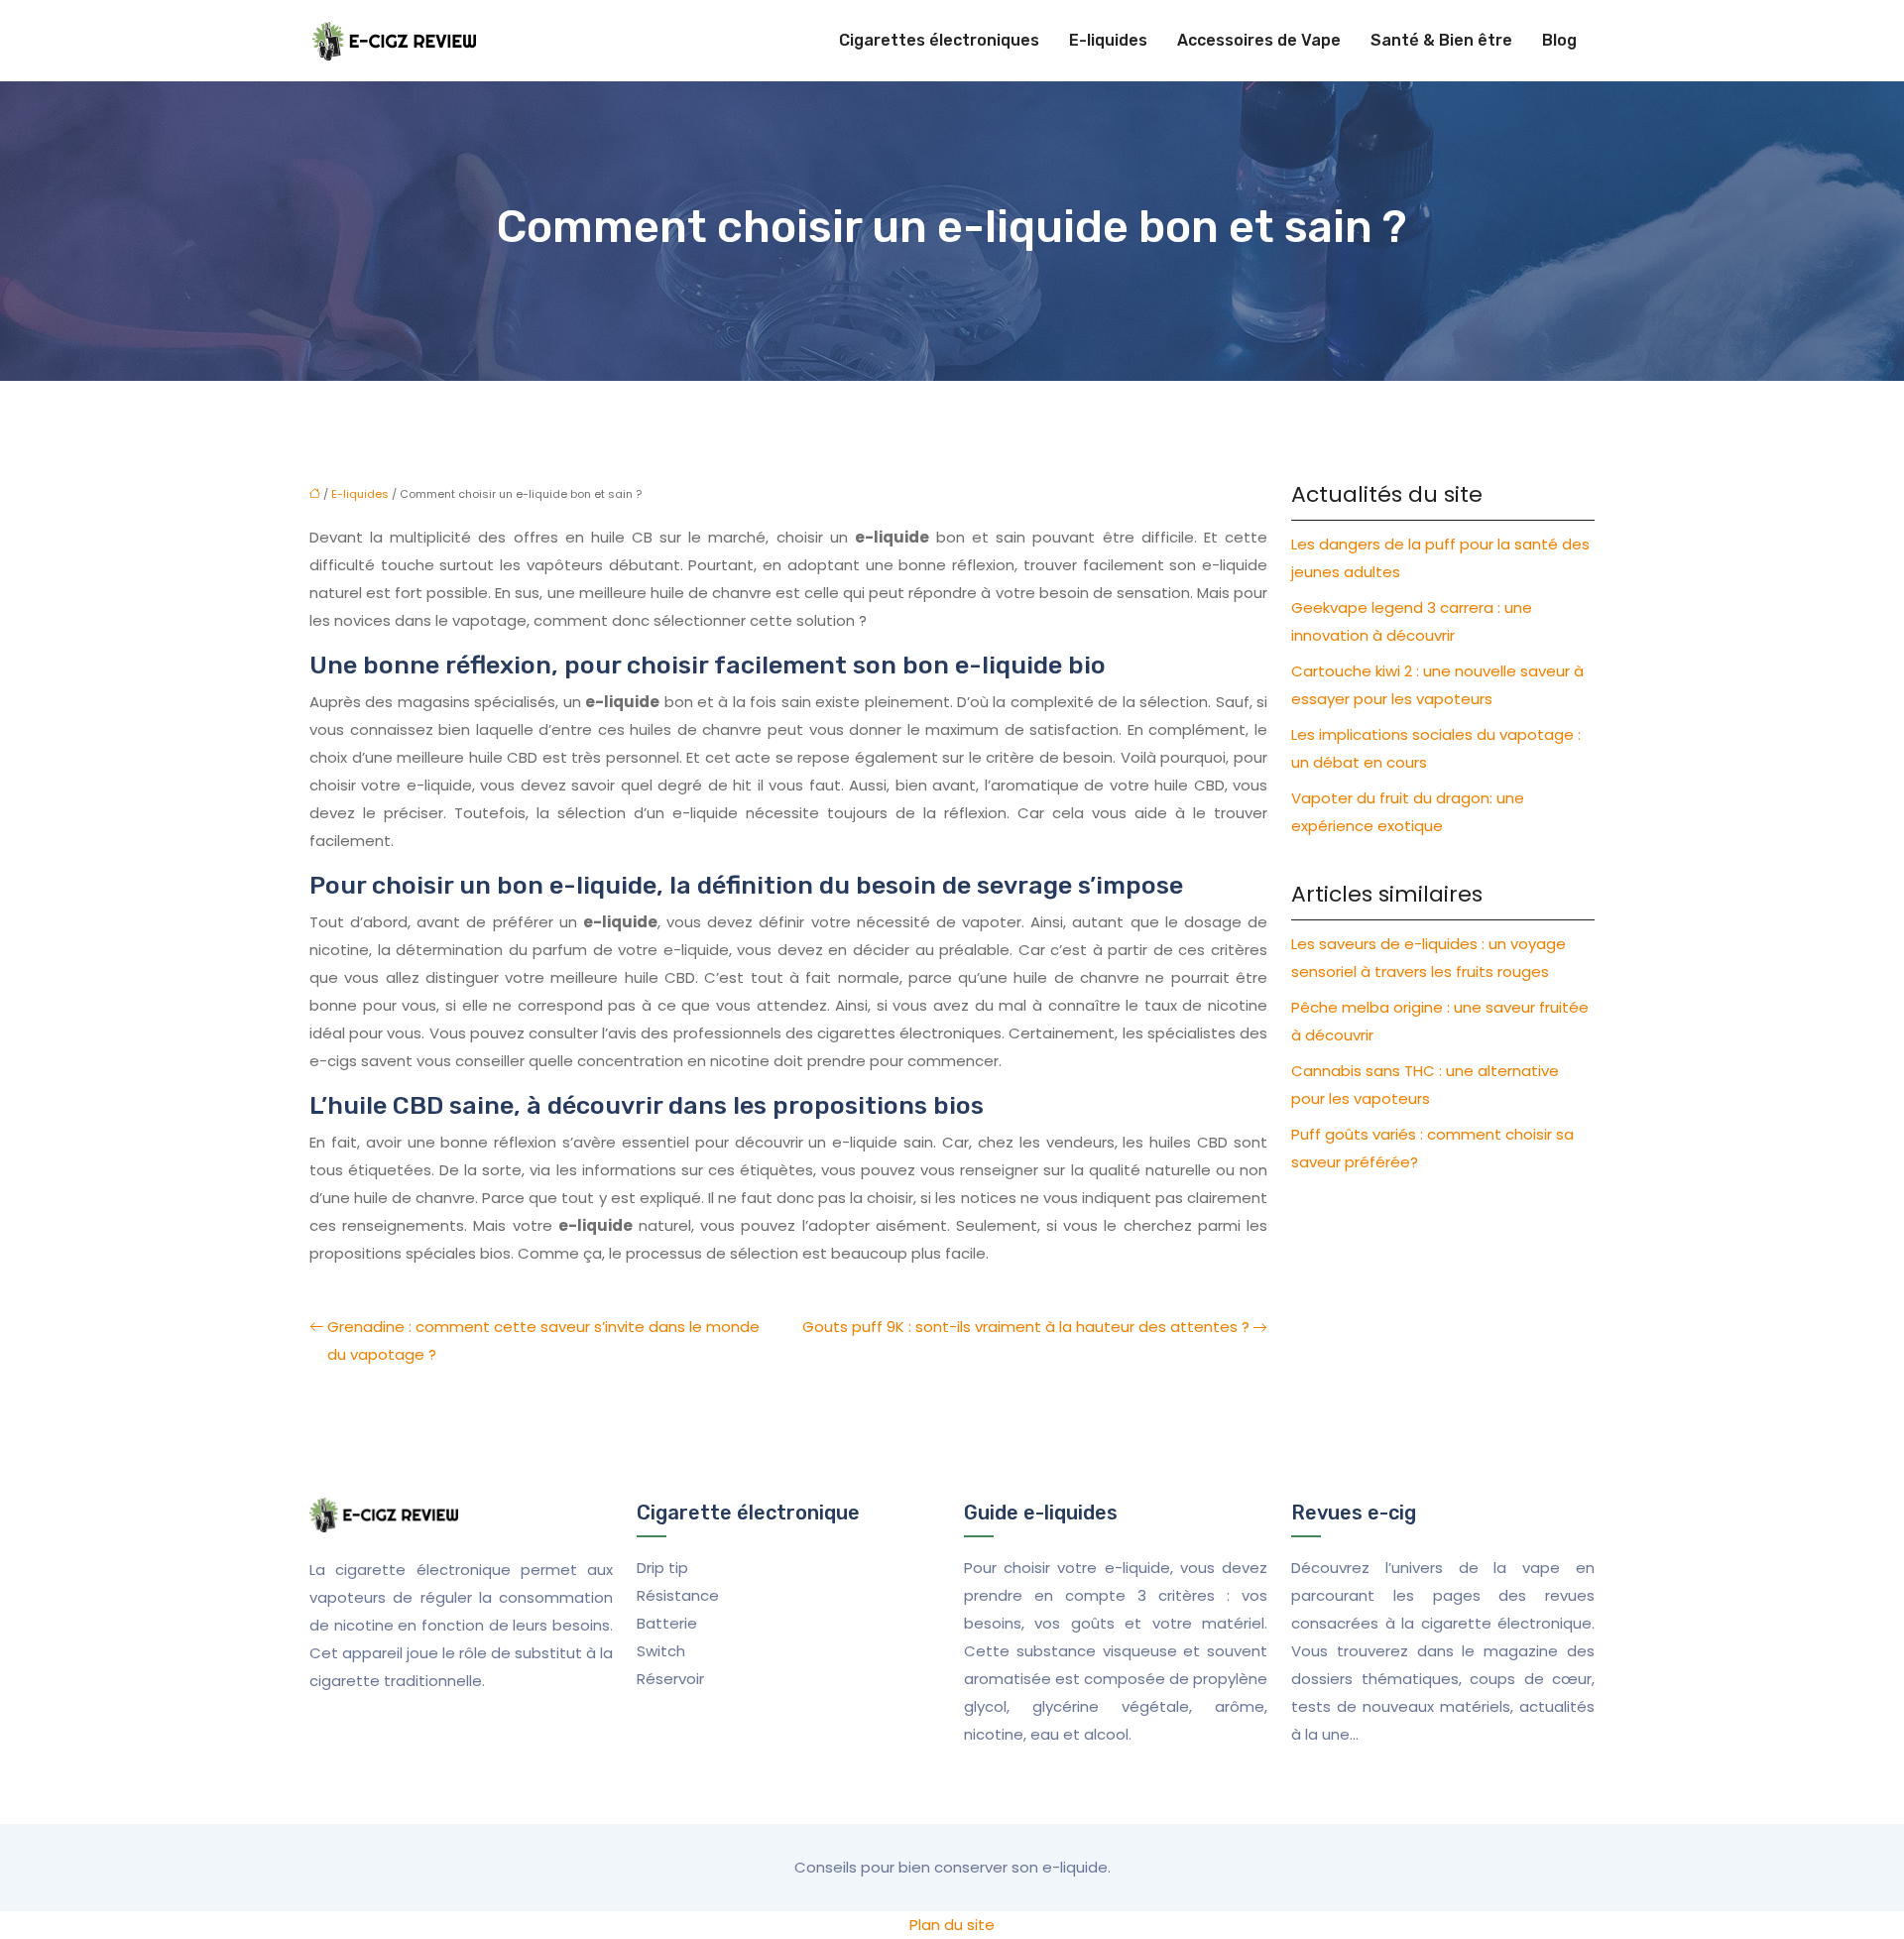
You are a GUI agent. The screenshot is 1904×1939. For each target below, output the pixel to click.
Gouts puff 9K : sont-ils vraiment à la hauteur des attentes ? (1026, 1327)
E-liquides (1108, 40)
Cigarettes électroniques (939, 40)
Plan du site (952, 1925)
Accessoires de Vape (1259, 40)
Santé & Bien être (1441, 40)
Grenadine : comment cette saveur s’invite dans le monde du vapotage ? (543, 1340)
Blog (1559, 40)
